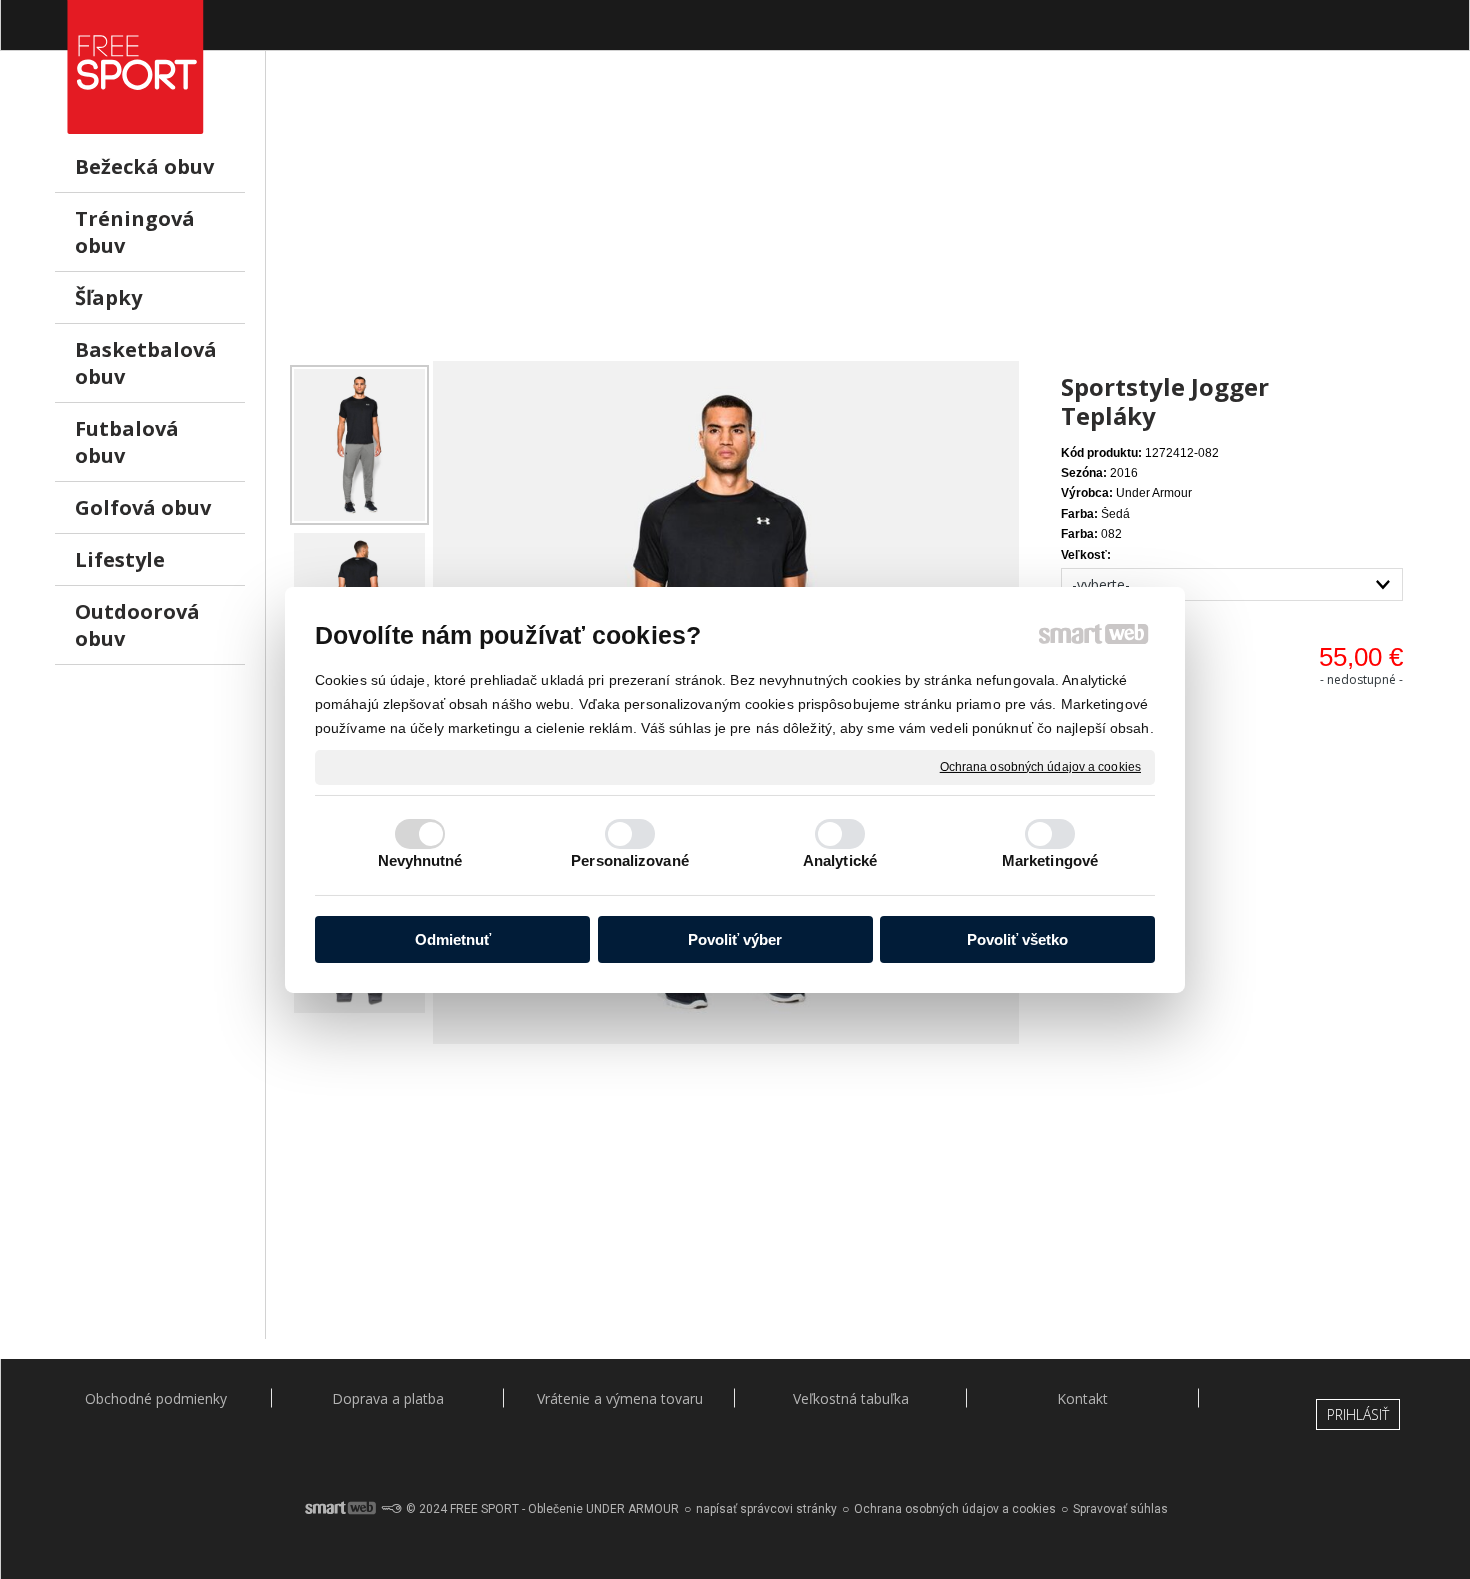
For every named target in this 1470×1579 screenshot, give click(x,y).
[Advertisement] (850, 221)
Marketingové (1050, 860)
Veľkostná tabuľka (851, 1398)
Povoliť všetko (1017, 939)
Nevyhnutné (420, 860)
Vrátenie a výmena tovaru (620, 1398)
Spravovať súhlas (1120, 1509)
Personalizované (630, 860)
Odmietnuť (453, 939)
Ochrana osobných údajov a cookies (1040, 766)
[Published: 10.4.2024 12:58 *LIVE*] (391, 1509)
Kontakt (1082, 1398)
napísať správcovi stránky (766, 1509)
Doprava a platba (388, 1398)
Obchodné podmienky (156, 1398)
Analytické (840, 860)
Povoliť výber (735, 939)
